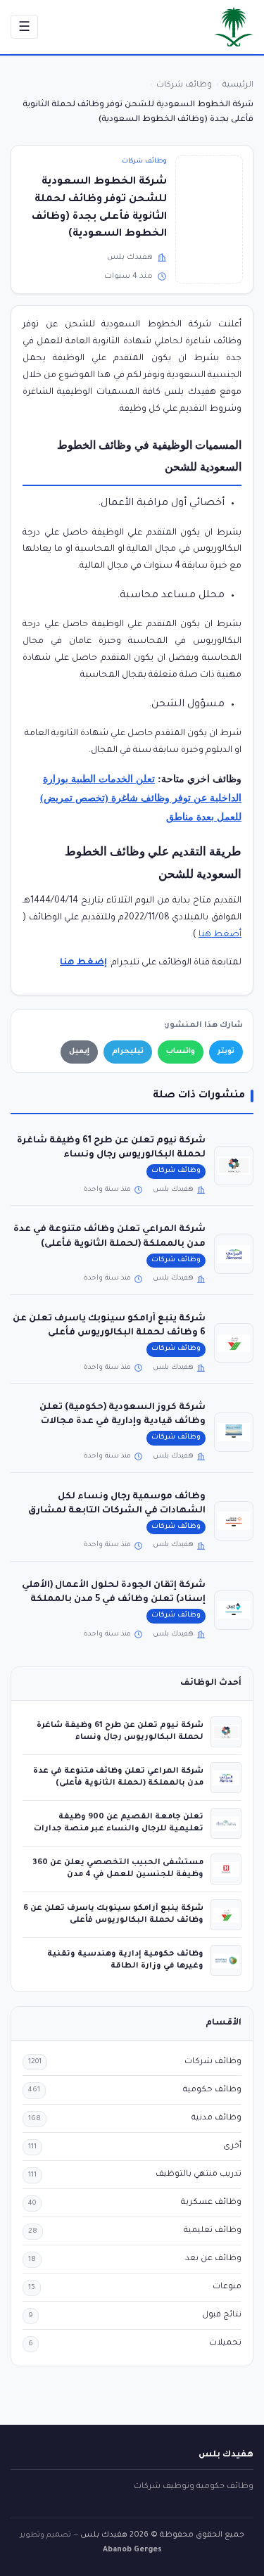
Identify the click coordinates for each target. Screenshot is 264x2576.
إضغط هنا (83, 963)
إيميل (79, 1052)
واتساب (181, 1052)
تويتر (226, 1052)
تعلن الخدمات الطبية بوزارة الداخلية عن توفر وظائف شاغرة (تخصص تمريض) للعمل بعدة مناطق (141, 798)
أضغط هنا (220, 935)
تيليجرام (128, 1052)
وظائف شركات (144, 161)
